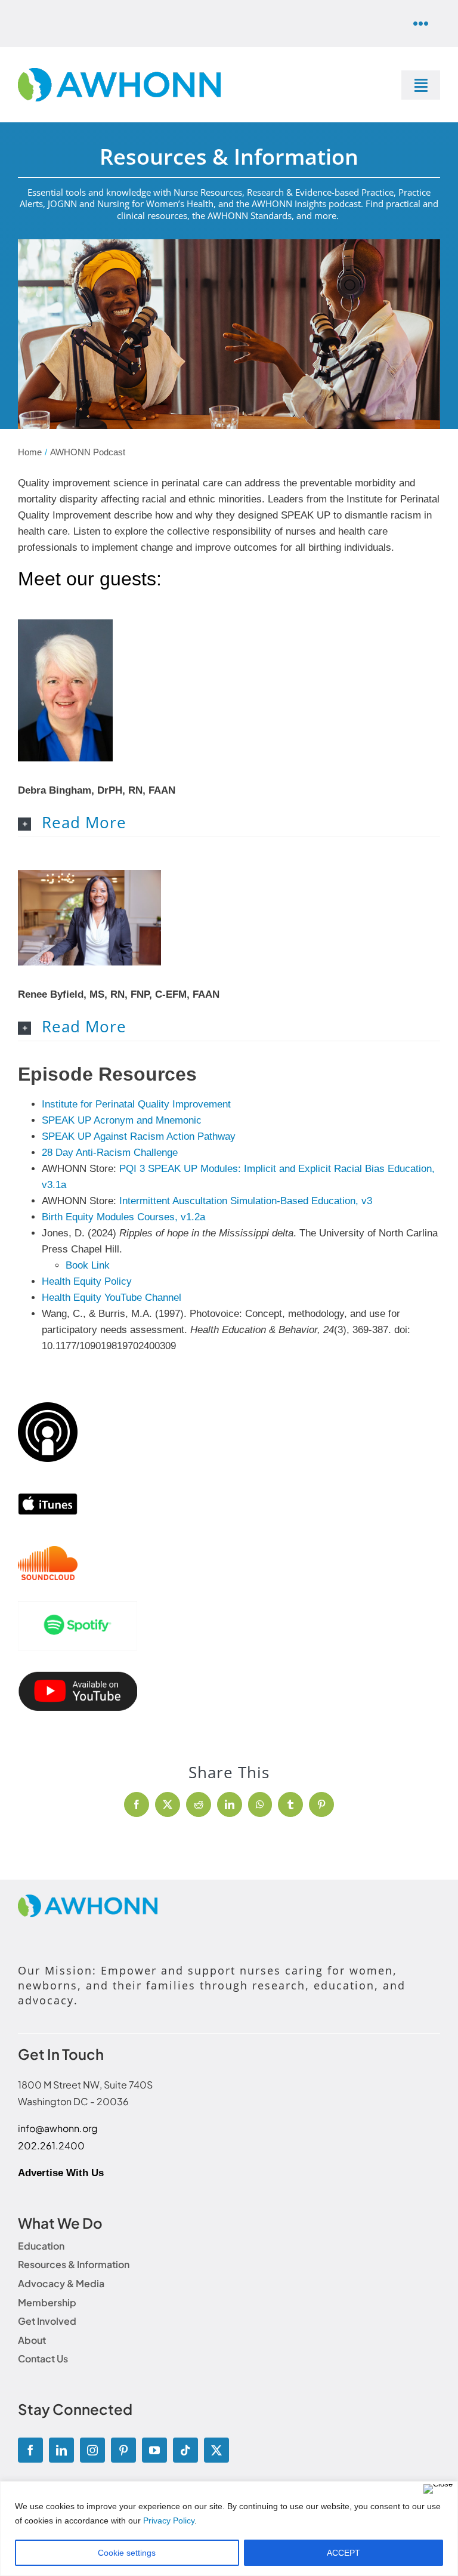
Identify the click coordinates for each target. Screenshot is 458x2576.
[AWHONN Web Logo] (119, 73)
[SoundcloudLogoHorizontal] (48, 1551)
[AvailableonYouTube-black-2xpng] (78, 1676)
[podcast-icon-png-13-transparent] (48, 1407)
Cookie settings (127, 2553)
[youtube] (154, 2450)
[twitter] (216, 2450)
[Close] (438, 2489)
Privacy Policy (169, 2521)
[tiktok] (185, 2450)
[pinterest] (123, 2450)
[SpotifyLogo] (78, 1606)
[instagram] (92, 2450)
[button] (229, 823)
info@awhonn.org (58, 2128)
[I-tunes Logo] (48, 1488)
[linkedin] (61, 2450)
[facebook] (30, 2450)
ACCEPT (343, 2553)
